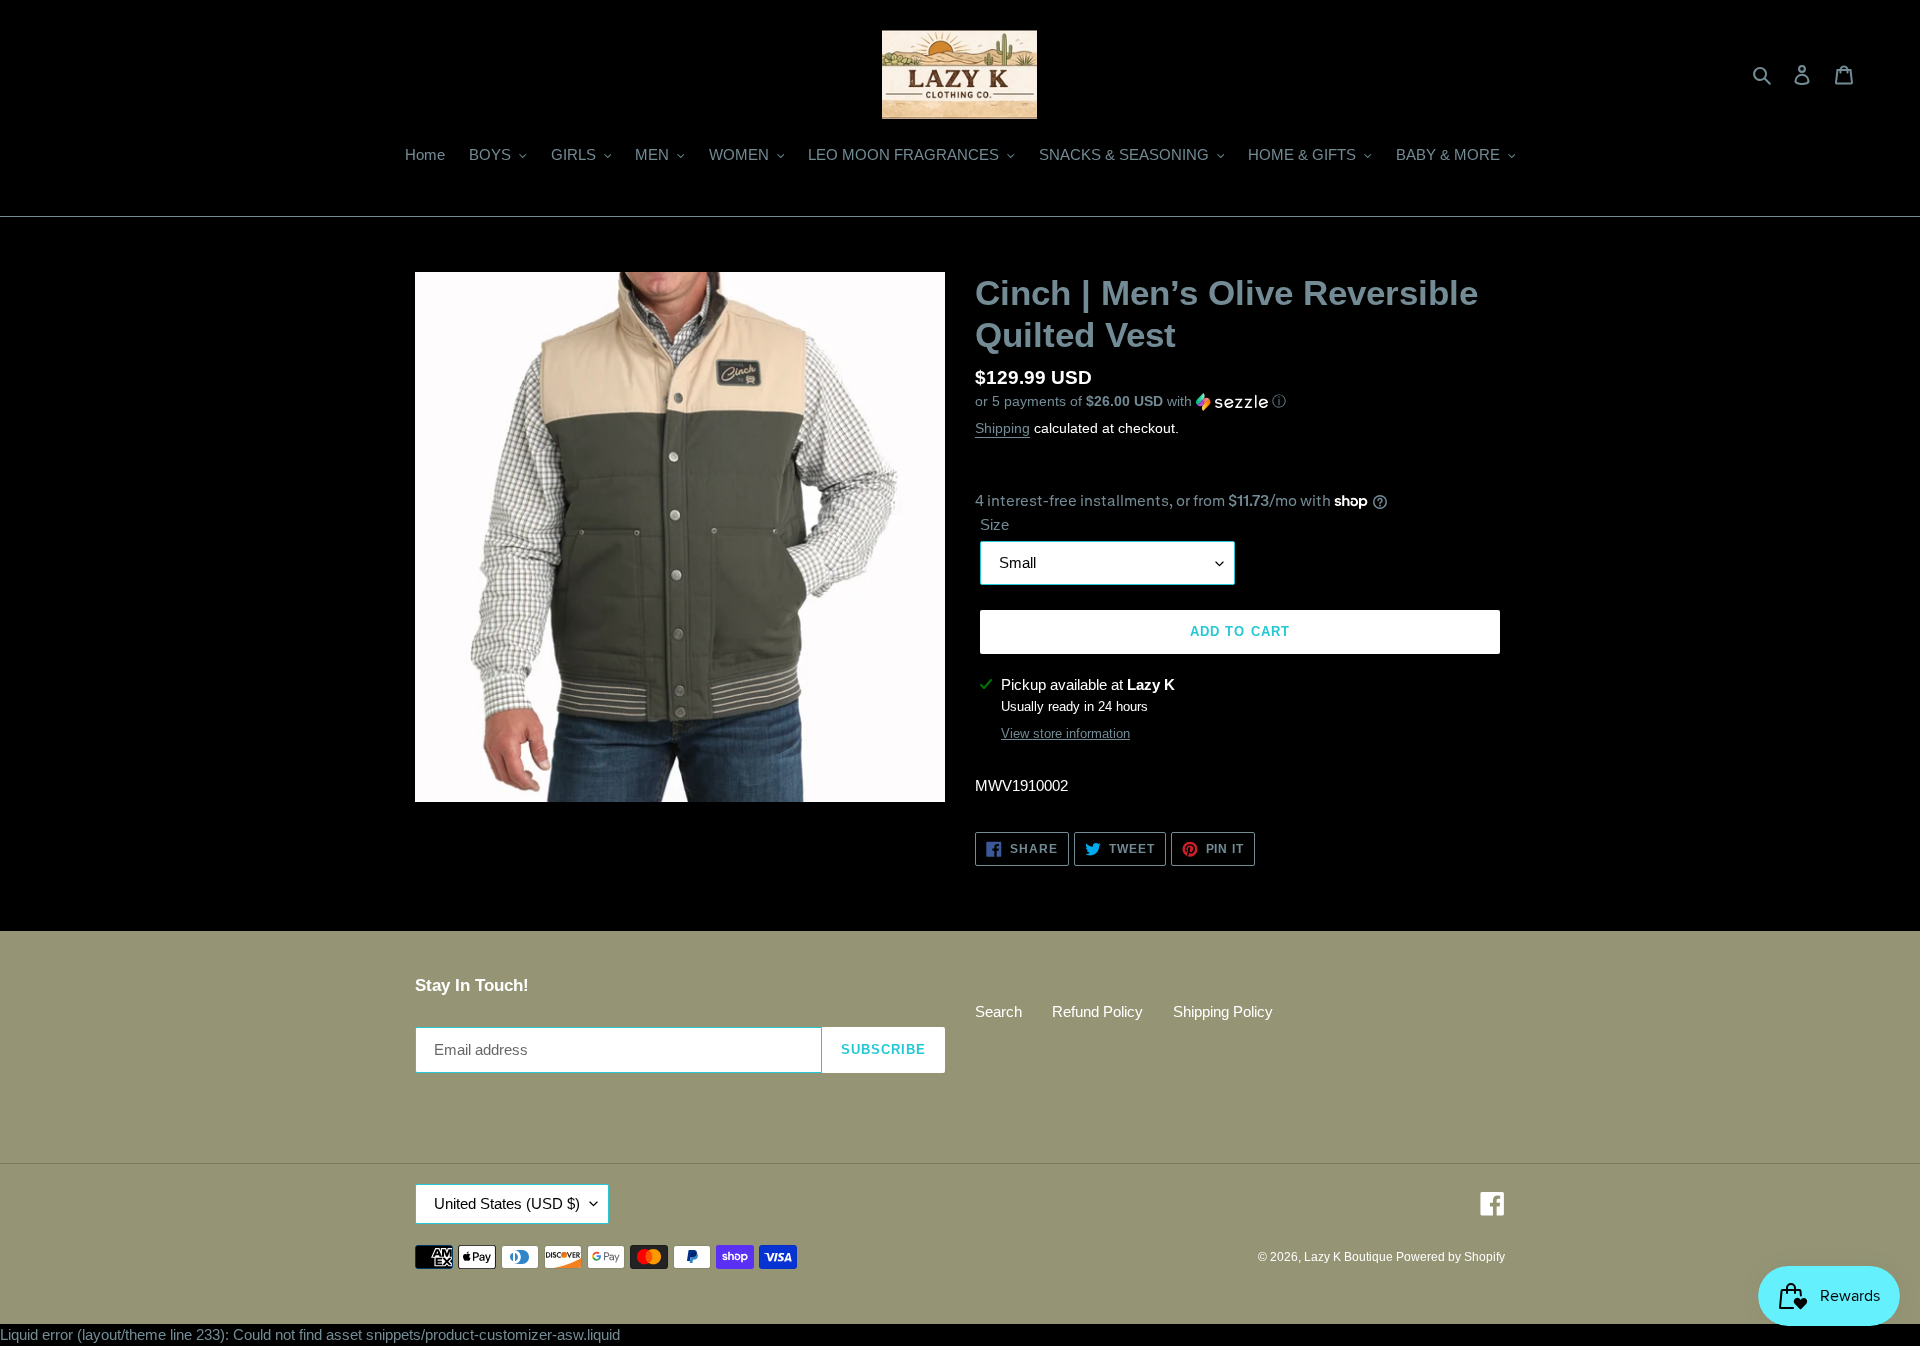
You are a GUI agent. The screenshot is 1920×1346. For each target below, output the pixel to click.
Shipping (1002, 428)
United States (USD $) (507, 1203)
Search (998, 1011)
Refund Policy (1097, 1011)
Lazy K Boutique (1350, 1257)
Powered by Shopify (1450, 1257)
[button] (1130, 401)
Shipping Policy (1223, 1011)
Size (994, 524)
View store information (1065, 733)
